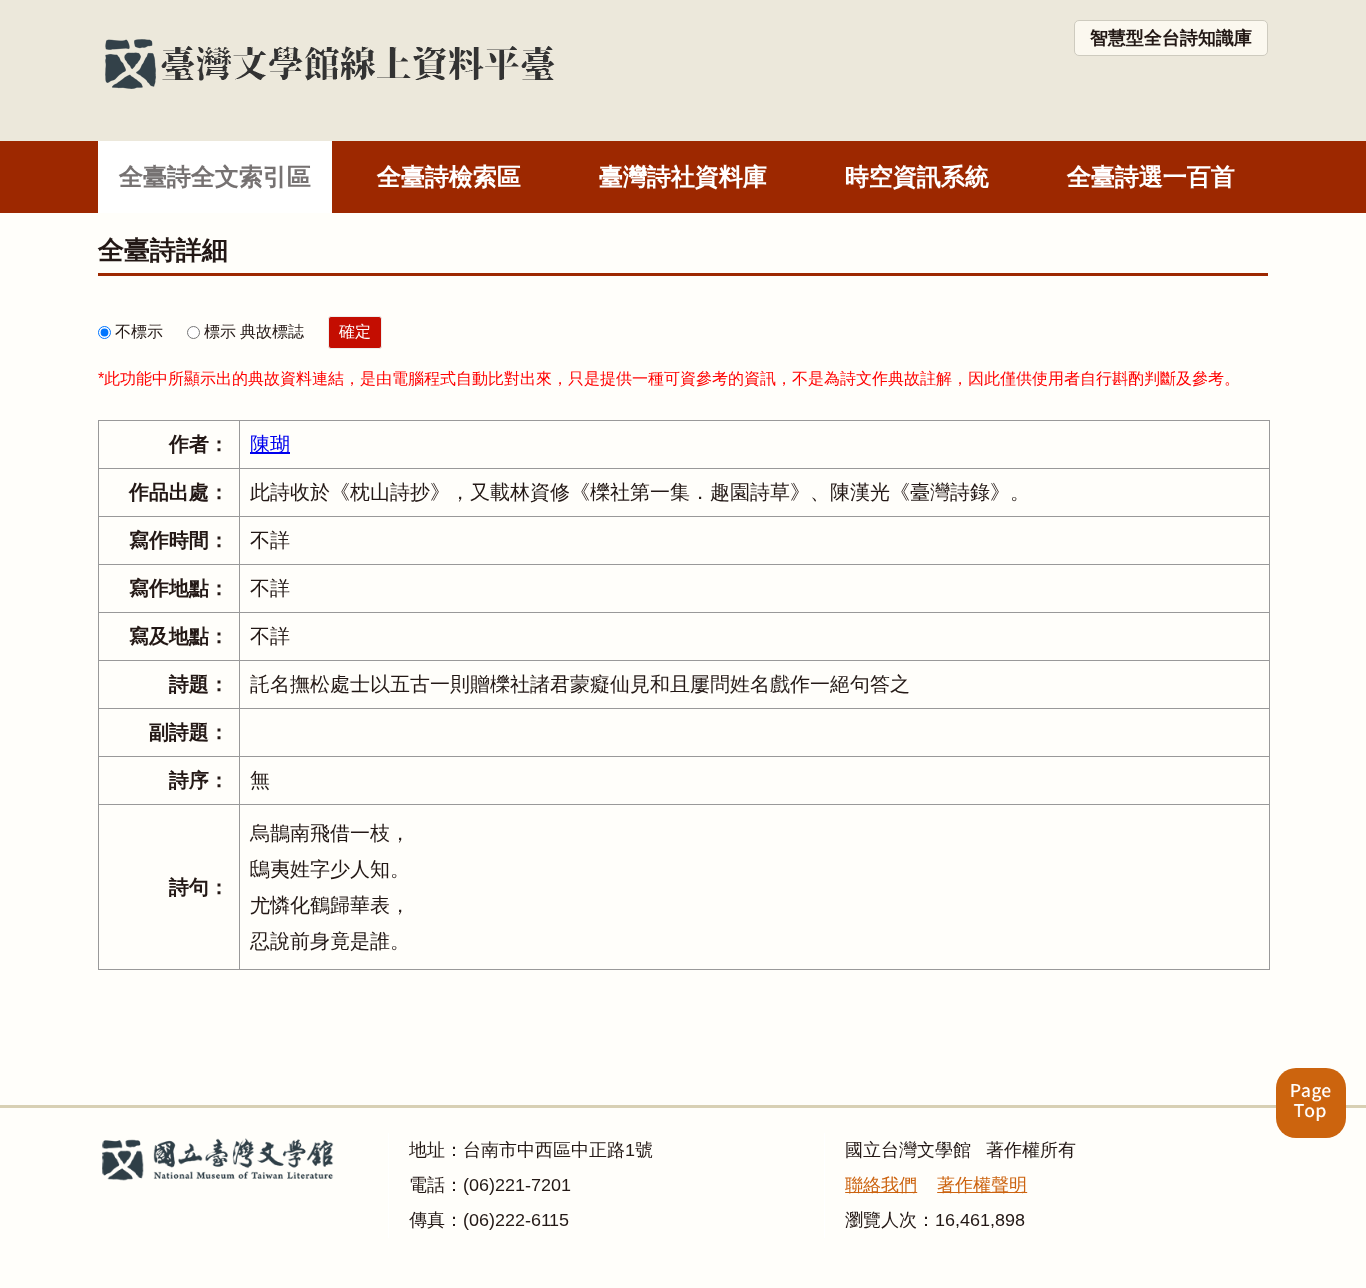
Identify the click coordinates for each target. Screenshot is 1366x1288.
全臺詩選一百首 (1151, 176)
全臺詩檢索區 (449, 176)
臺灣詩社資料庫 (683, 176)
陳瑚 (270, 444)
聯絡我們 (881, 1185)
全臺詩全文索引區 (215, 176)
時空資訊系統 (917, 176)
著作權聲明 (982, 1185)
